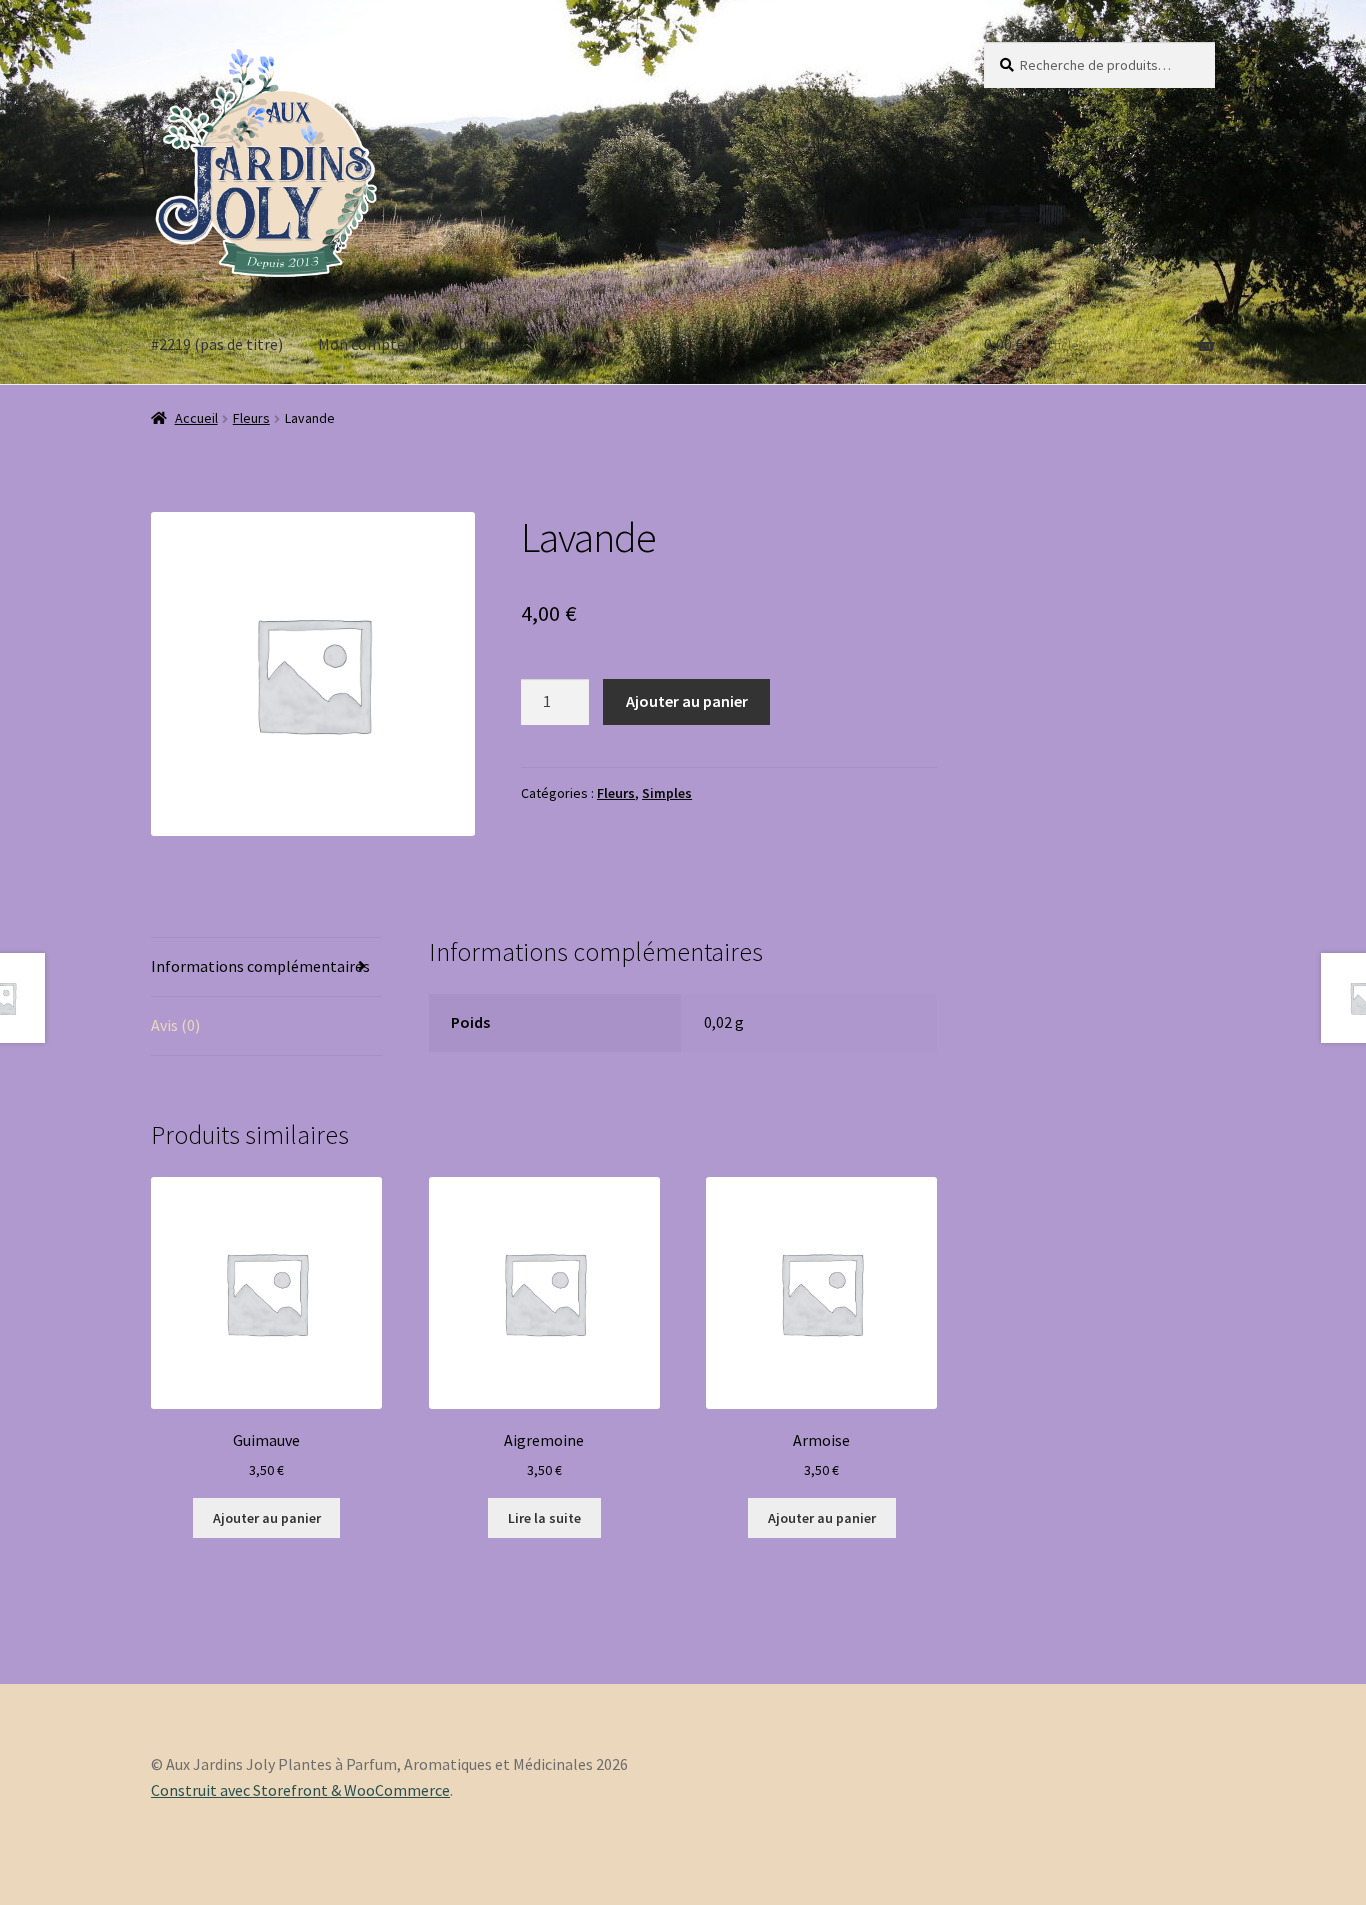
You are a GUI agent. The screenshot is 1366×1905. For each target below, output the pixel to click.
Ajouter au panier (687, 701)
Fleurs (251, 418)
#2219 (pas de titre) (217, 344)
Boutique (471, 344)
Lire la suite (544, 1518)
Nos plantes (578, 344)
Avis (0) (175, 1025)
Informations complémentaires (260, 966)
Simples (667, 793)
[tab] (266, 967)
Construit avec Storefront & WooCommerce (300, 1790)
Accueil (196, 418)
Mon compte (361, 344)
